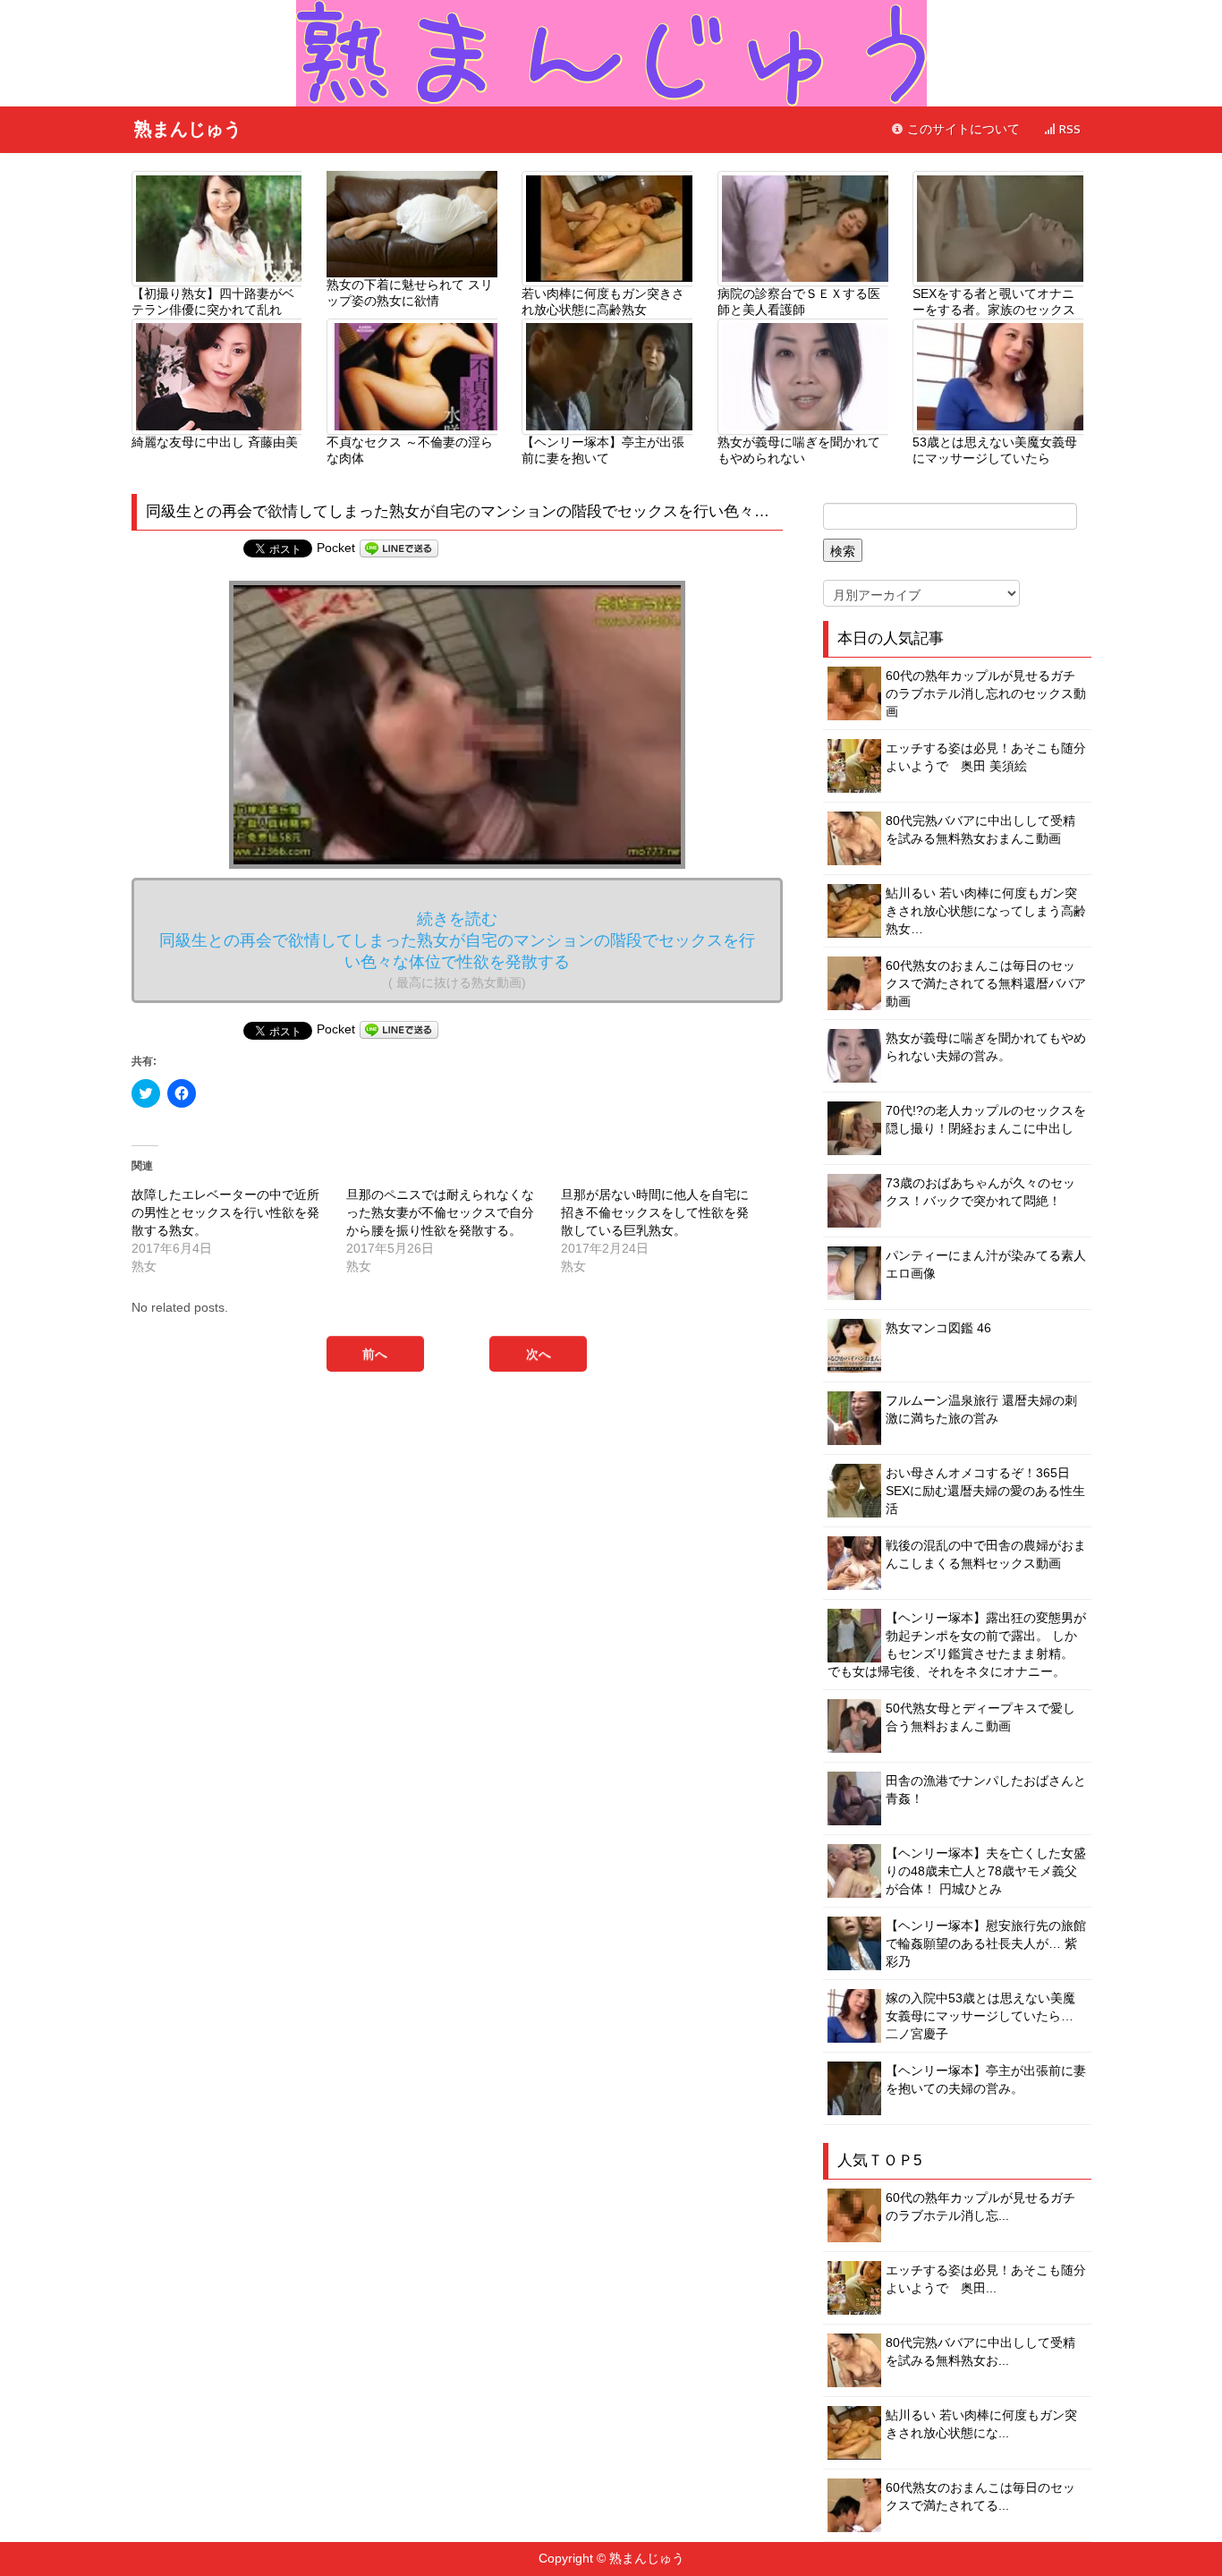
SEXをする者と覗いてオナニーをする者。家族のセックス (994, 302)
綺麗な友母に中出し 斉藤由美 (215, 442)
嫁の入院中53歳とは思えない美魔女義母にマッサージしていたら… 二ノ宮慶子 (980, 2016)
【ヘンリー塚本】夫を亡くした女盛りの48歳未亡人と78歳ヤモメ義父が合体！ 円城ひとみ (986, 1871)
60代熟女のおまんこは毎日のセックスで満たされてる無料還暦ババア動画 (986, 983)
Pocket (336, 548)
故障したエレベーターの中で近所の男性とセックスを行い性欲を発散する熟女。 (225, 1212)
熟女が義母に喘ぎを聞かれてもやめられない (799, 450)
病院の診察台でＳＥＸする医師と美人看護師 (799, 302)
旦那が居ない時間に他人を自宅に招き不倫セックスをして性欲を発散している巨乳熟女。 (655, 1212)
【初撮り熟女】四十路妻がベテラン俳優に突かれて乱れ (213, 302)
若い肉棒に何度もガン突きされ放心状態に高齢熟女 (603, 302)
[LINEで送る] (399, 548)
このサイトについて (962, 129)
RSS (1068, 129)
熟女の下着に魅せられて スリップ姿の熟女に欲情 (410, 293)
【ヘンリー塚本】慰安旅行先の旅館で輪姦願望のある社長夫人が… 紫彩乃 (986, 1943)
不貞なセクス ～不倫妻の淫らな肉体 (410, 450)
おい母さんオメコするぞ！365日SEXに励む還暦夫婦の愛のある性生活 (985, 1491)
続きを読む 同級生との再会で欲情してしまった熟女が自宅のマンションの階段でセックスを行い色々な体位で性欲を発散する (457, 950)
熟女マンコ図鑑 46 (938, 1328)
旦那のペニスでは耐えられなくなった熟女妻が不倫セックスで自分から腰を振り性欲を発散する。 (440, 1212)
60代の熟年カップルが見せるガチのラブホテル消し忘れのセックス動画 (986, 693)
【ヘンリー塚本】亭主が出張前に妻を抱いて (603, 450)
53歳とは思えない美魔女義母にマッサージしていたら (995, 450)
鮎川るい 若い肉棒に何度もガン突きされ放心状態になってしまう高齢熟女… (986, 911)
